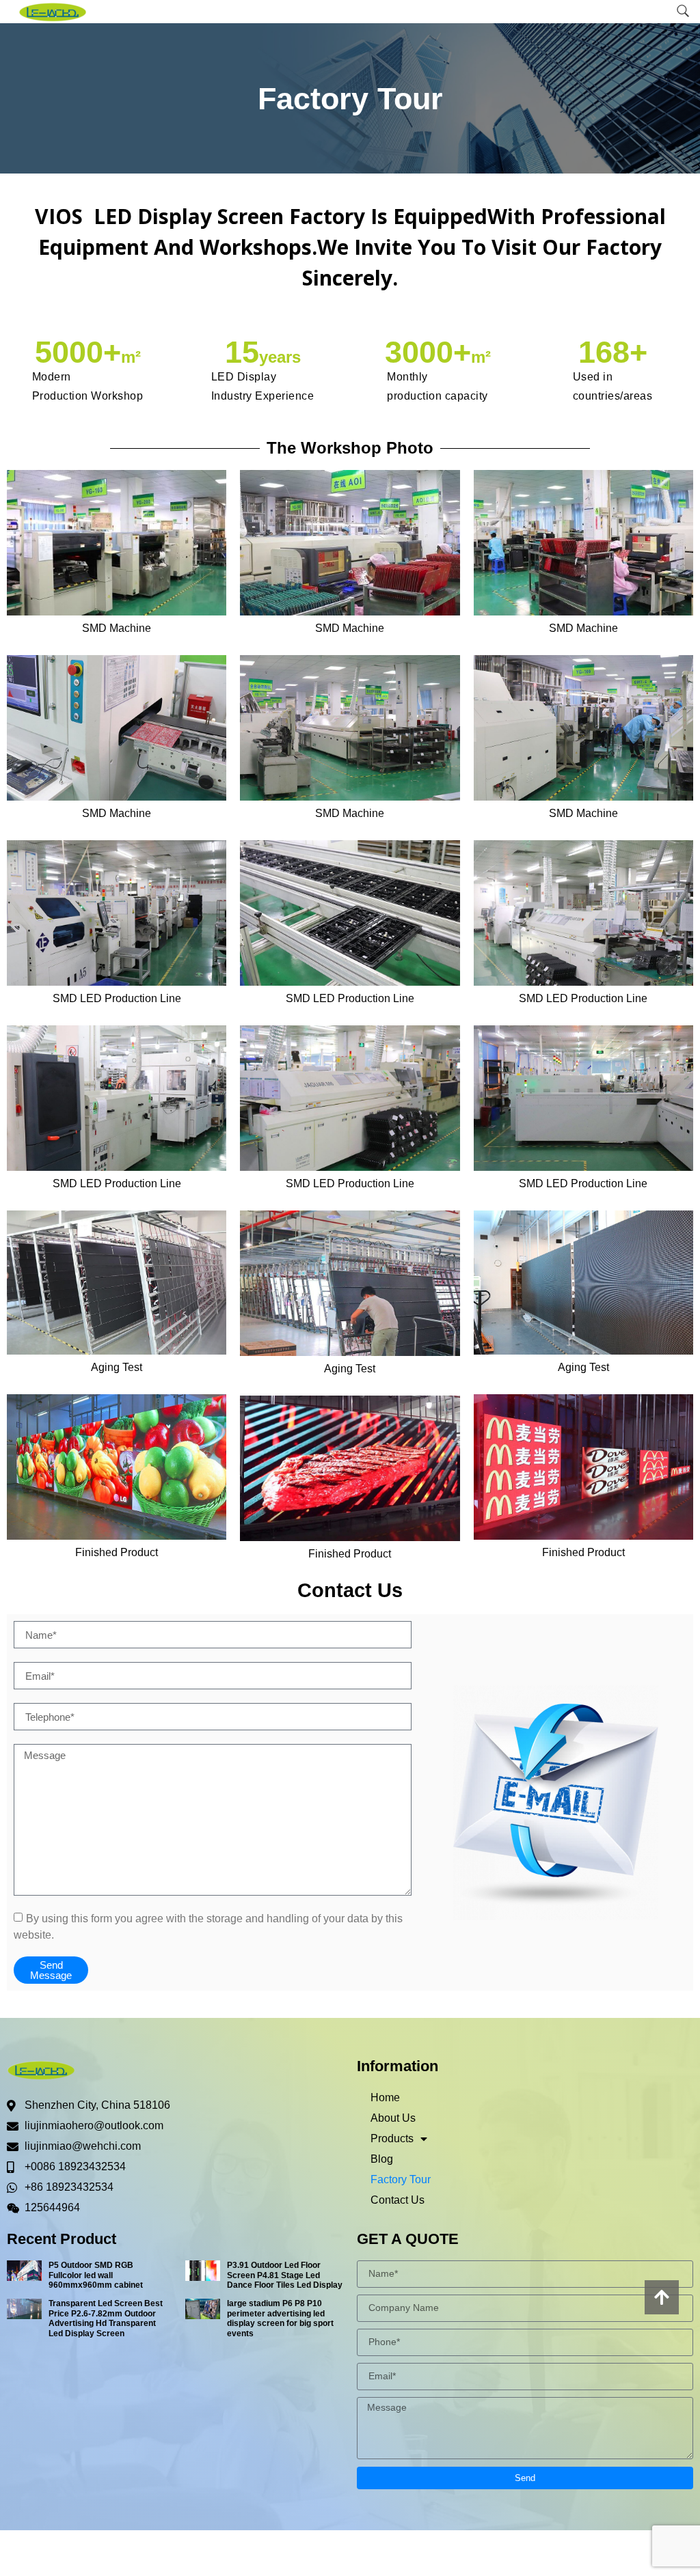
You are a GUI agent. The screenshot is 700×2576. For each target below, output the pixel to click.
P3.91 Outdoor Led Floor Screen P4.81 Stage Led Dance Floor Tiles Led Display (285, 2275)
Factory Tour (401, 2179)
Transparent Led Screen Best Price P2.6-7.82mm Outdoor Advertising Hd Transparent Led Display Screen (106, 2318)
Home (385, 2097)
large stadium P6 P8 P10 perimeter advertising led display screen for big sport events (280, 2318)
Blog (382, 2159)
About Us (393, 2118)
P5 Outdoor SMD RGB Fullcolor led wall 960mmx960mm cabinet (96, 2275)
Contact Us (398, 2200)
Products (392, 2138)
